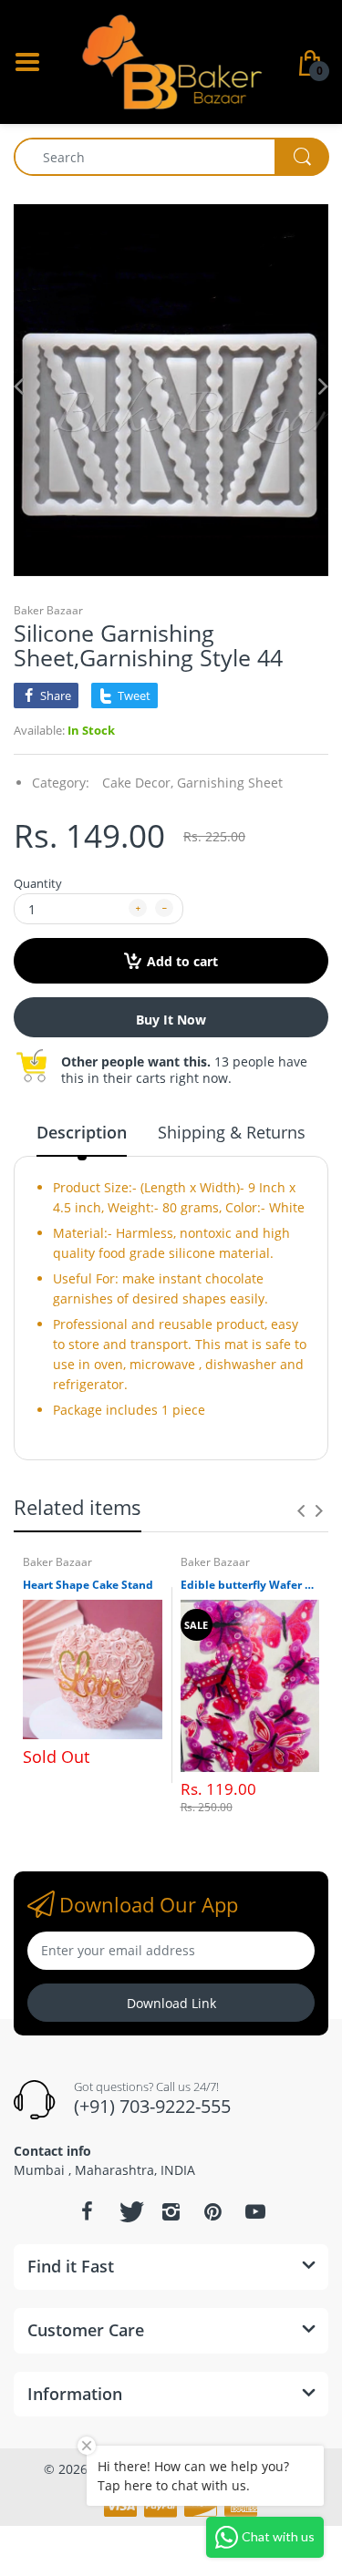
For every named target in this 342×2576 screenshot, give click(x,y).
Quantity (38, 883)
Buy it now (171, 1020)
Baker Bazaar (48, 610)
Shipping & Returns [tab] (232, 1132)
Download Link (171, 2003)
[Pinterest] (213, 2211)
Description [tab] (82, 1132)
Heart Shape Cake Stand (88, 1585)
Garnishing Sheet (230, 783)
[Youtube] (255, 2211)
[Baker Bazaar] (171, 61)
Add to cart (182, 961)
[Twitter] (130, 2211)
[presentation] (301, 1510)
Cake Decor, (138, 783)
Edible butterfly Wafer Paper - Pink (250, 1585)
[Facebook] (88, 2211)
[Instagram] (171, 2211)
